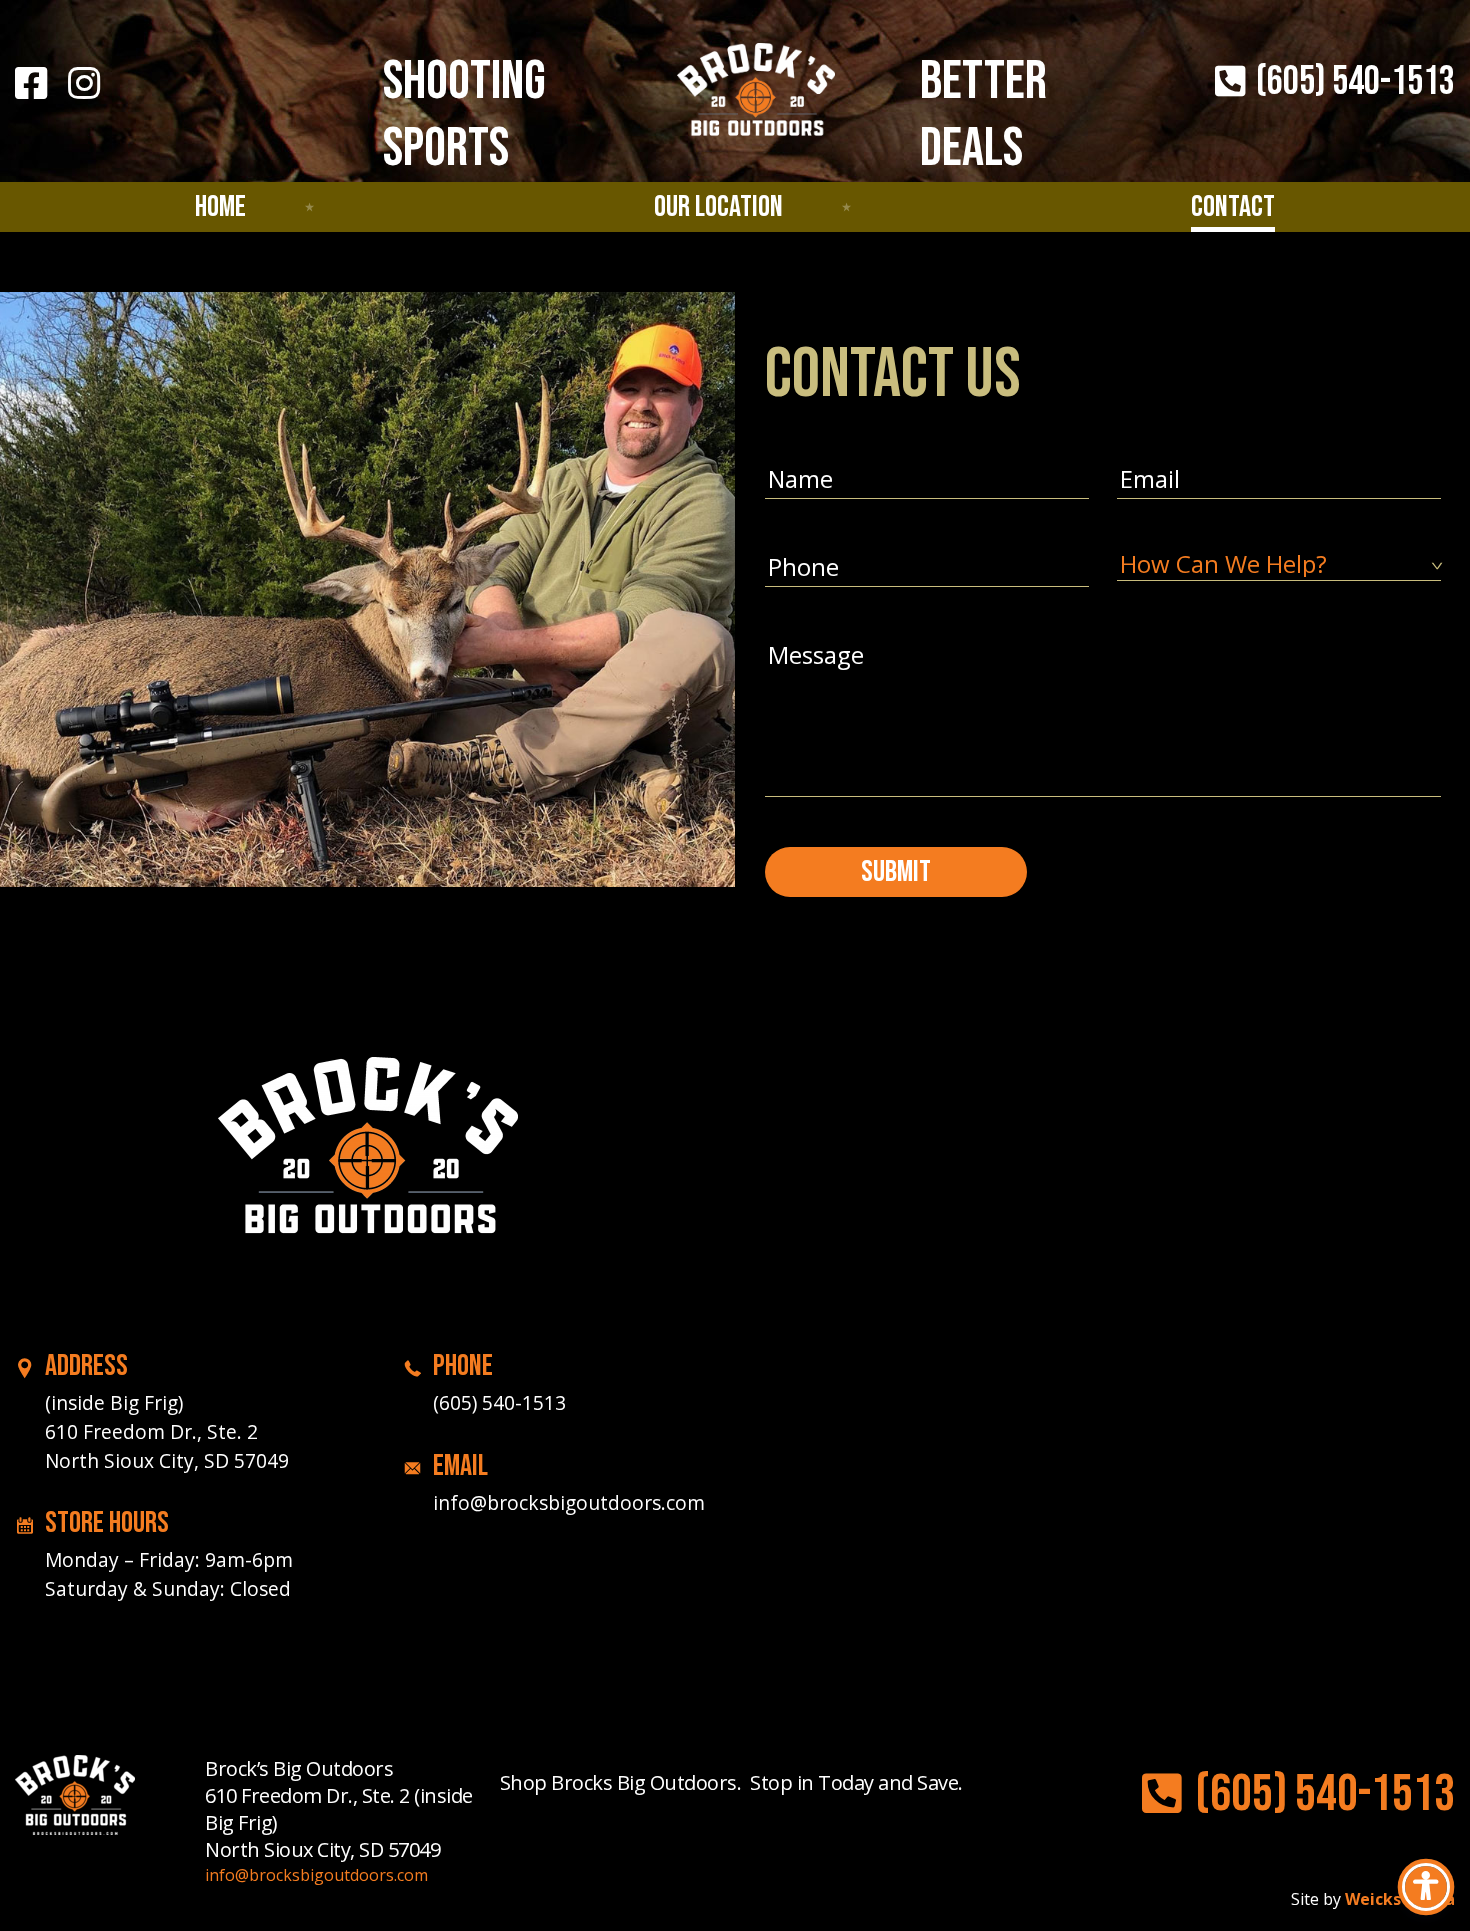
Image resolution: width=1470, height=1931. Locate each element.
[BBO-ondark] (368, 1157)
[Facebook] (31, 83)
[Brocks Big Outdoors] (756, 95)
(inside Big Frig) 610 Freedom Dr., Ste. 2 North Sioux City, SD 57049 (167, 1431)
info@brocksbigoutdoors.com (569, 1502)
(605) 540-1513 (1352, 82)
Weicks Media (1400, 1899)
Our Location (718, 207)
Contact (1233, 207)
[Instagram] (84, 83)
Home (220, 207)
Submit (896, 872)
